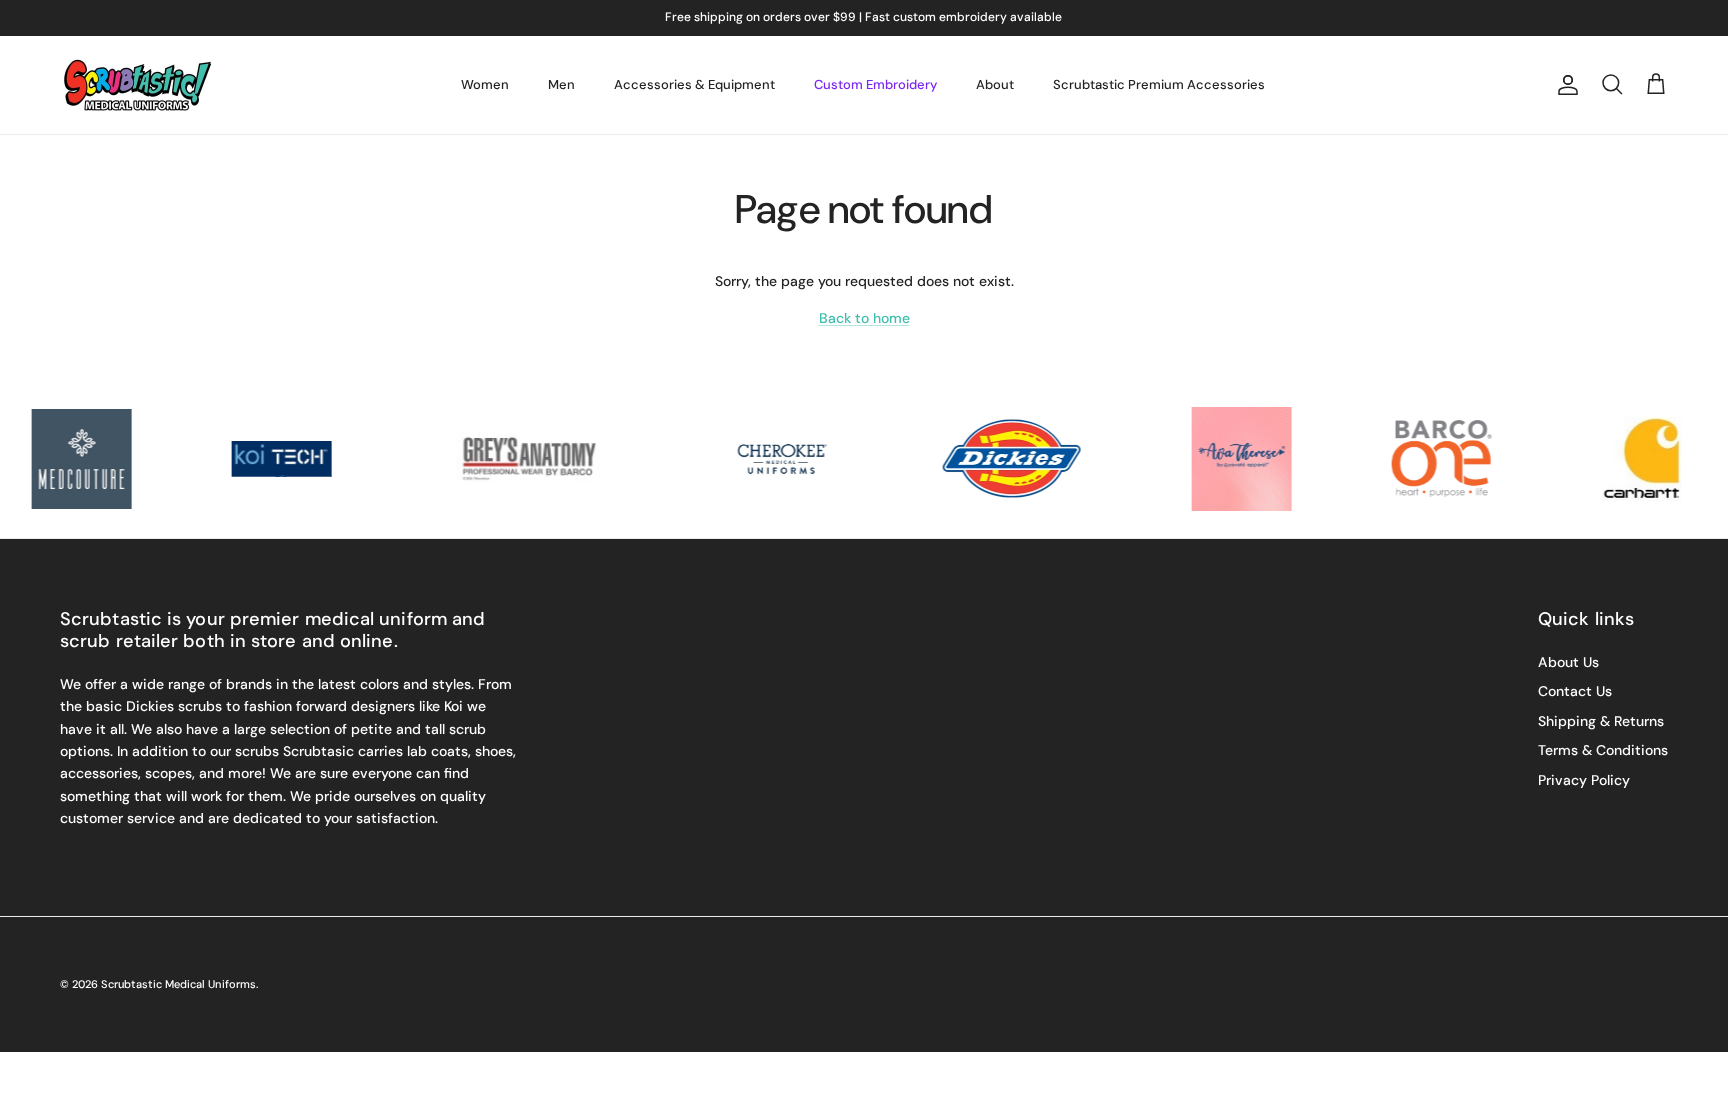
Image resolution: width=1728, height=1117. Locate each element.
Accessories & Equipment (694, 84)
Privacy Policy (1584, 780)
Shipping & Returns (1601, 721)
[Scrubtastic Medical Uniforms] (137, 85)
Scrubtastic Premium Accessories (1159, 84)
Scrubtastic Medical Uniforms (178, 984)
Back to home (864, 318)
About (995, 84)
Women (485, 84)
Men (561, 84)
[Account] (1564, 85)
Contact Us (1575, 691)
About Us (1568, 662)
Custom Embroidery (875, 84)
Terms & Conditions (1603, 750)
